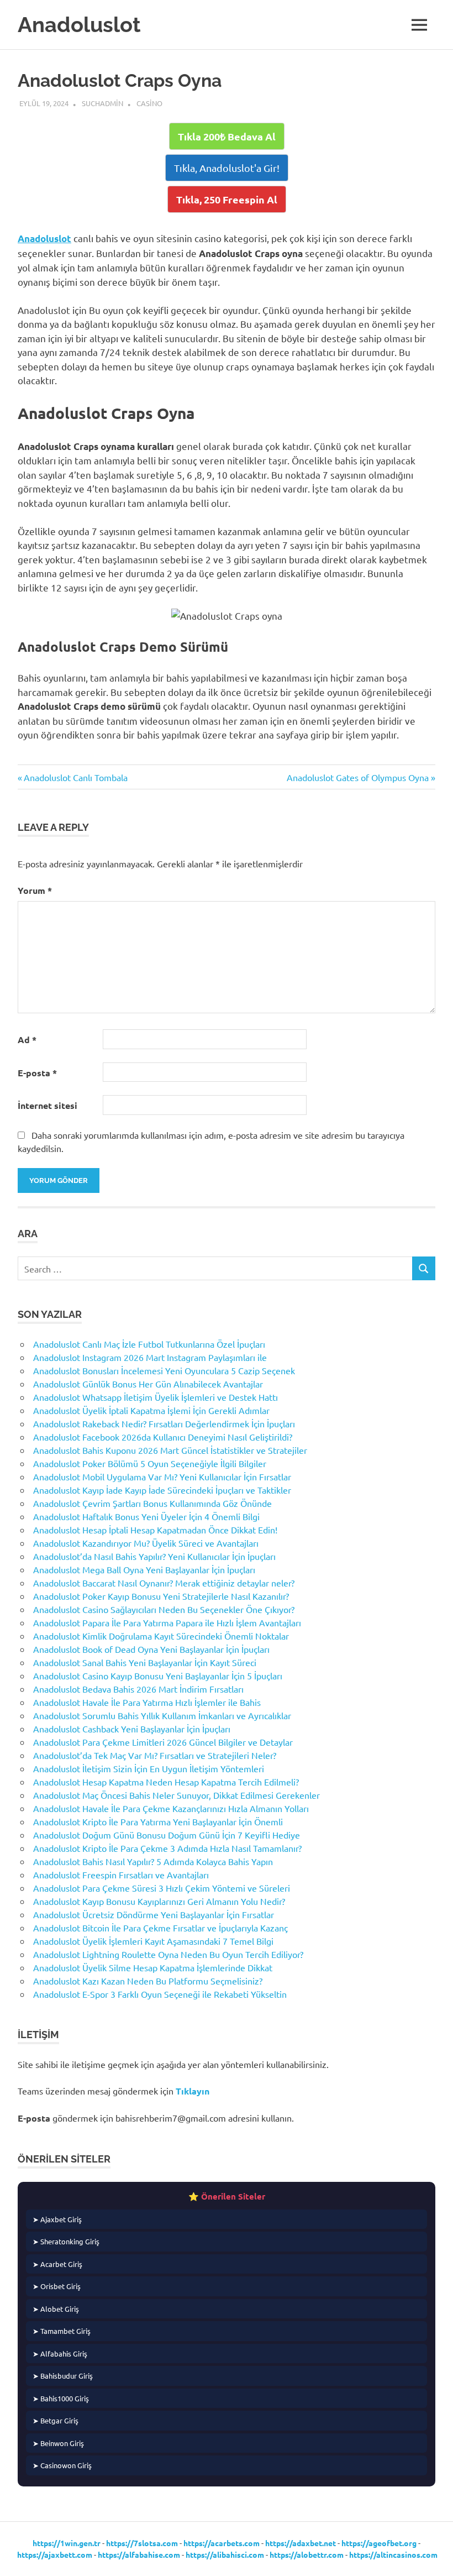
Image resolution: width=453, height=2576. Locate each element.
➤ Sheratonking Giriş (66, 2241)
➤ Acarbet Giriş (57, 2264)
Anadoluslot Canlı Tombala (75, 777)
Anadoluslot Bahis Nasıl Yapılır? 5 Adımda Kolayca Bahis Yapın (153, 1861)
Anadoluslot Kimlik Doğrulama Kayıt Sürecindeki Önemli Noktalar (161, 1636)
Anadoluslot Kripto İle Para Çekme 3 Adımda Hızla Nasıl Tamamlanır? (167, 1848)
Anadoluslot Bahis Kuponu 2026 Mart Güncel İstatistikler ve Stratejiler (170, 1450)
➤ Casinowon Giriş (62, 2465)
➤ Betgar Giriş (56, 2420)
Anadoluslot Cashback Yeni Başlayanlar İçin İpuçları (132, 1729)
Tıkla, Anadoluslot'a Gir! (227, 168)
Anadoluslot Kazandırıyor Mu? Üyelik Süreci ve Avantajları (146, 1543)
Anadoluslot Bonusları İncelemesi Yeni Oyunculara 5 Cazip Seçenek (164, 1370)
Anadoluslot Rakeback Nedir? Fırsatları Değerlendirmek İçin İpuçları (164, 1423)
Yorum (35, 890)
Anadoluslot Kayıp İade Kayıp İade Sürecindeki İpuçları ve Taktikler (162, 1490)
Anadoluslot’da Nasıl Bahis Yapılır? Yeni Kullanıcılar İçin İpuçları (154, 1556)
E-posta (37, 1073)
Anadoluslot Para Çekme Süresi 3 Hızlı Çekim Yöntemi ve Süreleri (162, 1888)
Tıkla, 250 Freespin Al (227, 199)
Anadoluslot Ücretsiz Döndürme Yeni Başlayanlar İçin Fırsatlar (154, 1914)
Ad (27, 1040)
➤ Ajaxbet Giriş (57, 2219)
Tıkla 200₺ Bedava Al (227, 136)
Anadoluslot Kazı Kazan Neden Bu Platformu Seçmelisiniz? (148, 1981)
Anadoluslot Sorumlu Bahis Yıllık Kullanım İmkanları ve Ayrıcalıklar (162, 1715)
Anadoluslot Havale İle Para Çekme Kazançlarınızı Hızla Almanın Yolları (171, 1808)
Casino (149, 103)
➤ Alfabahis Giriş (60, 2354)
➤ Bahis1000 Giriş (61, 2398)
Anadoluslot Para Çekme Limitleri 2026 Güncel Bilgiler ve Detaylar (163, 1742)
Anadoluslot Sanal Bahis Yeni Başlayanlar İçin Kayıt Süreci (145, 1662)
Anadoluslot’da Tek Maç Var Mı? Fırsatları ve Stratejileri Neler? (155, 1755)
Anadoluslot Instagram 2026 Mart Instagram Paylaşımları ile (150, 1357)
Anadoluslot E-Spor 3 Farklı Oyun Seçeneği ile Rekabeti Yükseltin (160, 1994)
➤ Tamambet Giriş (62, 2331)
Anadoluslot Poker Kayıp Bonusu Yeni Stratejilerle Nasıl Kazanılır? (161, 1596)
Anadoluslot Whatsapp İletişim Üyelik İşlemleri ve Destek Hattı (156, 1397)
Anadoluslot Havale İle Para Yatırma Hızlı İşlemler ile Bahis (147, 1702)
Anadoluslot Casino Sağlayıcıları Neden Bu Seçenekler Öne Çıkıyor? (164, 1609)
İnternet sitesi (48, 1105)
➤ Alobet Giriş (56, 2309)
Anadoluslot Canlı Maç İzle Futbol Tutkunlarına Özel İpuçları (149, 1344)
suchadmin (102, 103)
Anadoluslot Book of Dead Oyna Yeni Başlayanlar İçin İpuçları (151, 1649)
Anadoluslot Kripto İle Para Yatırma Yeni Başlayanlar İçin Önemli (158, 1821)
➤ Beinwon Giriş (58, 2443)
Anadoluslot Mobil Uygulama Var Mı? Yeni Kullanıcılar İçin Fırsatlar (162, 1477)
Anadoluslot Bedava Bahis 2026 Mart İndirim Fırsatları (138, 1689)
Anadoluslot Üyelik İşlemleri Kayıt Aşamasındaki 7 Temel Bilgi (153, 1941)
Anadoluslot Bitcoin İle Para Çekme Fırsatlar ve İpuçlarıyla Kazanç (160, 1928)
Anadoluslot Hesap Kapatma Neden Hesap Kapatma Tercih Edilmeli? (166, 1782)
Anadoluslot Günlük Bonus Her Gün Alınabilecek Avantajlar (148, 1384)
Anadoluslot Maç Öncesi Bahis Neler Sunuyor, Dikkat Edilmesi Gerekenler (177, 1795)
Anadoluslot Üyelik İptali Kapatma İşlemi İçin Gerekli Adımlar (151, 1410)
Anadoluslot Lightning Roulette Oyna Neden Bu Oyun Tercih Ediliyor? (168, 1954)
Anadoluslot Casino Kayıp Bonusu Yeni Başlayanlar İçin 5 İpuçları (158, 1676)
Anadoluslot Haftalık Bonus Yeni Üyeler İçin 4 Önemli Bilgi (146, 1516)
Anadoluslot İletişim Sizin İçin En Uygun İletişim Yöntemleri (149, 1768)
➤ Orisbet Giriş (57, 2286)
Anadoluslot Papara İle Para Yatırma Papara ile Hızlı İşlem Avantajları (167, 1622)
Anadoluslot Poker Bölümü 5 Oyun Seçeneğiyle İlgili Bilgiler (150, 1463)
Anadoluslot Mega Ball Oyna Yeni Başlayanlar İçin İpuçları (144, 1569)
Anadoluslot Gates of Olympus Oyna (358, 777)
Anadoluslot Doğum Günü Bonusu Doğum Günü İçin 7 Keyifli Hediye (167, 1835)
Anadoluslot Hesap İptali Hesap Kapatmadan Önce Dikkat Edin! (155, 1530)
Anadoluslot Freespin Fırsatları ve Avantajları (121, 1875)
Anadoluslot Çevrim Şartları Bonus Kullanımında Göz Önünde (152, 1503)
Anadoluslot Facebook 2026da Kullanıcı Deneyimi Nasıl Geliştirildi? (163, 1437)
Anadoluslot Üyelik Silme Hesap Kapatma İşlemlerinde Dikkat (153, 1967)
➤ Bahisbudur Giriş (63, 2376)
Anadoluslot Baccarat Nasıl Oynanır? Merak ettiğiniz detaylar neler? (164, 1583)
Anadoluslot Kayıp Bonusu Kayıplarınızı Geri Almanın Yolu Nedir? (159, 1901)
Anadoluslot (79, 25)
